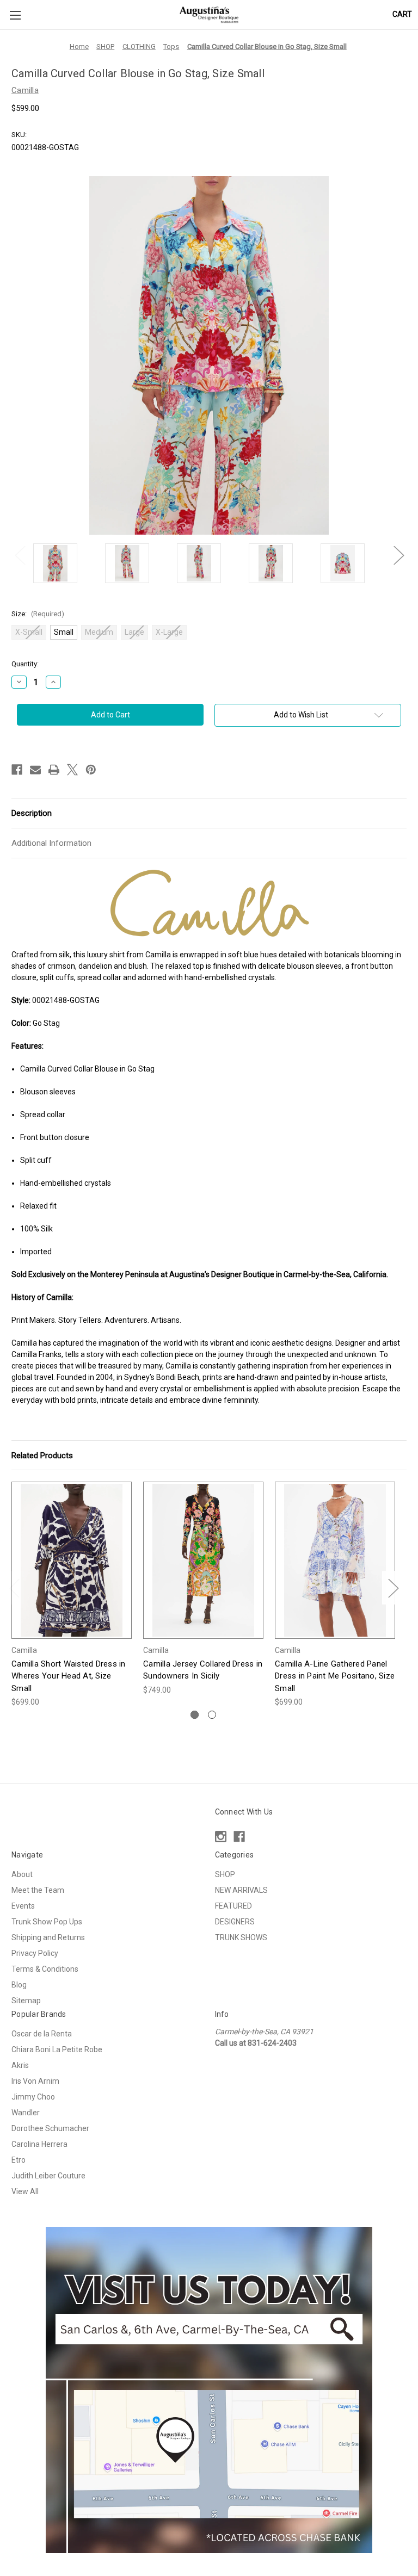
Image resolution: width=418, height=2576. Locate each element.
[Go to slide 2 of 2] (212, 1715)
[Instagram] (221, 1837)
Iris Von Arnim (35, 2081)
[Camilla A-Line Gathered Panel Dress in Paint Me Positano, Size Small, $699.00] (335, 1560)
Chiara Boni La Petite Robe (57, 2049)
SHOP (225, 1874)
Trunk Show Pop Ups (47, 1922)
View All (25, 2191)
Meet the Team (38, 1890)
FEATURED (233, 1906)
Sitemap (26, 2001)
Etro (19, 2160)
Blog (19, 1985)
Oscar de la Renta (42, 2034)
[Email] (35, 770)
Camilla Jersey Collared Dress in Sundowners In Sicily (203, 1670)
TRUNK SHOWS (241, 1937)
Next (398, 555)
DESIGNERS (235, 1922)
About (22, 1874)
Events (23, 1906)
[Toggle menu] (15, 15)
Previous (20, 555)
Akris (20, 2065)
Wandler (26, 2113)
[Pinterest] (91, 770)
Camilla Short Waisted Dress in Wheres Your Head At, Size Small (69, 1676)
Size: (38, 614)
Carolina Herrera (39, 2144)
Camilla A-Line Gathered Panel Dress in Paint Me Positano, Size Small (335, 1676)
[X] (72, 770)
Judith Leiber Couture (48, 2176)
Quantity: (25, 664)
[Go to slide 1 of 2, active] (195, 1715)
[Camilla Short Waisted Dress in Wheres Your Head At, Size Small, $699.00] (72, 1560)
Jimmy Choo (33, 2097)
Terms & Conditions (45, 1969)
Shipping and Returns (48, 1937)
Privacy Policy (35, 1953)
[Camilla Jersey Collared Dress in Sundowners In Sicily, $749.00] (203, 1560)
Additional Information (51, 843)
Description (32, 813)
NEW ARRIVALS (241, 1890)
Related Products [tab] (42, 1456)
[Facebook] (17, 770)
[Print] (54, 770)
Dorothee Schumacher (50, 2128)
